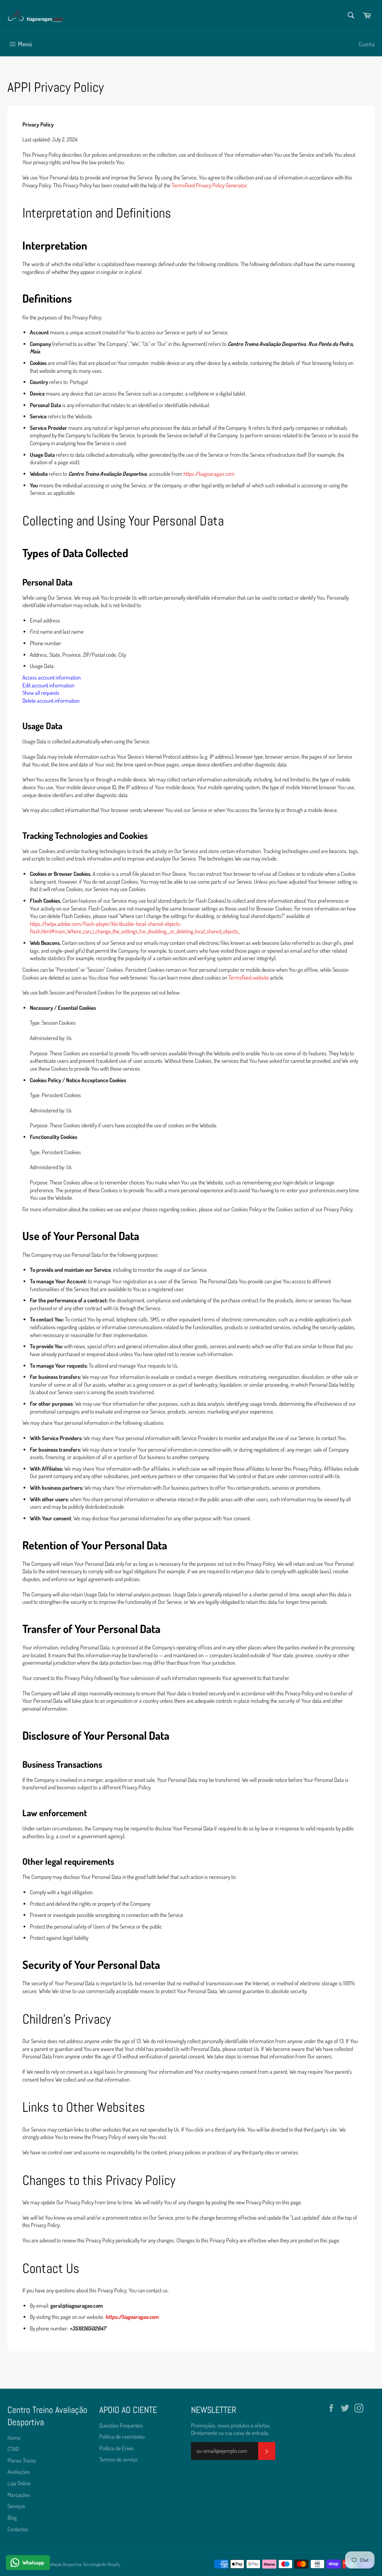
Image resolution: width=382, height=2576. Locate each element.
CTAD (13, 2449)
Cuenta (367, 44)
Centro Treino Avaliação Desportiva (52, 2564)
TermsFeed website (249, 978)
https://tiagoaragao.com (209, 474)
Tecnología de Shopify (101, 2564)
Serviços (16, 2506)
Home (14, 2438)
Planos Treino (22, 2461)
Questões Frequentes (121, 2425)
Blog (12, 2518)
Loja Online (19, 2483)
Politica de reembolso (122, 2437)
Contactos (18, 2529)
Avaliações (19, 2472)
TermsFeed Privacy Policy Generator (209, 185)
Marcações (19, 2495)
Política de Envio (116, 2448)
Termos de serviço (118, 2459)
